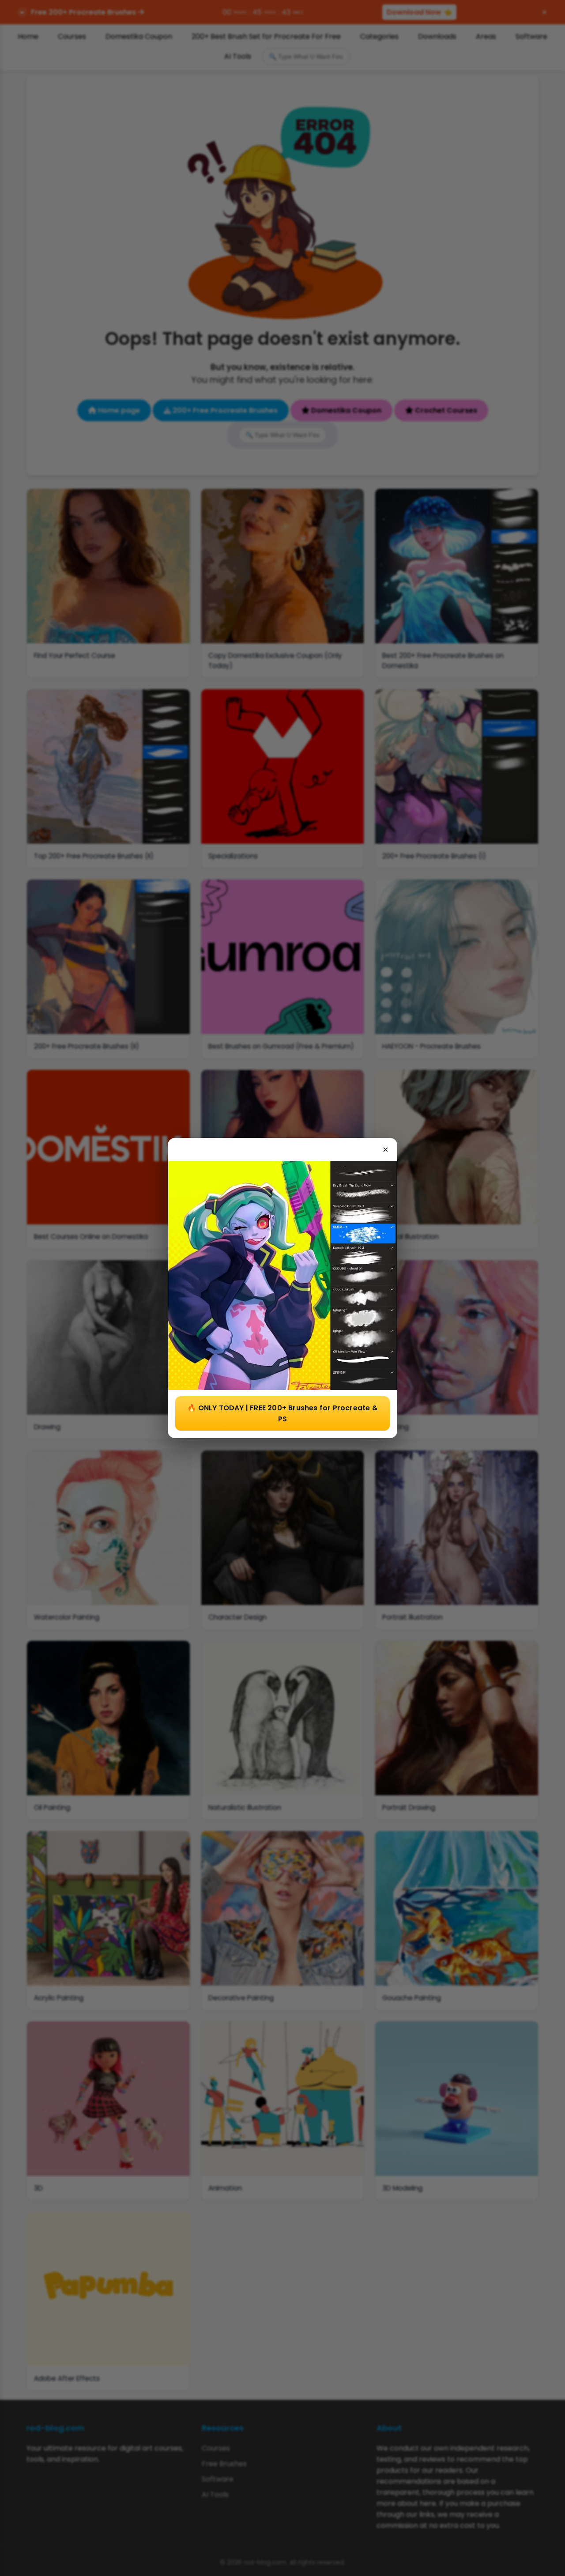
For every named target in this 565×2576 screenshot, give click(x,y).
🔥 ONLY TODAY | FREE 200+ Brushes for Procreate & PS (282, 1413)
